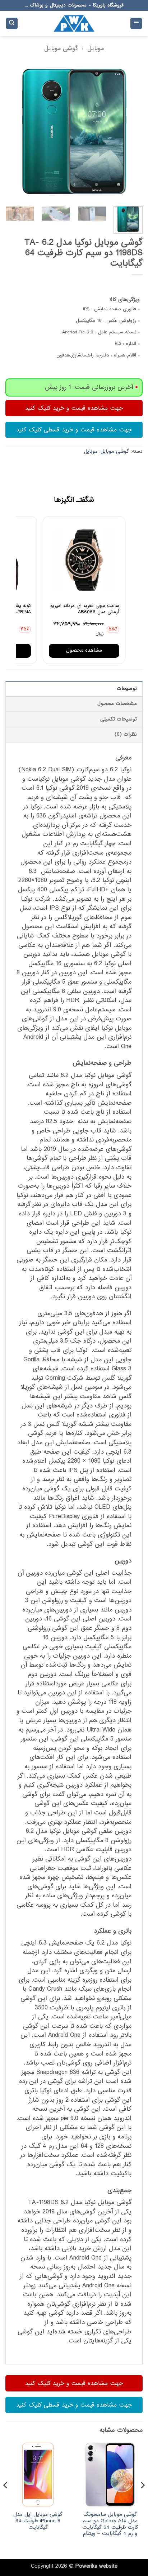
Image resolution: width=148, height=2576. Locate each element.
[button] (136, 24)
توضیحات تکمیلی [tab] (119, 719)
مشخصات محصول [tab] (117, 704)
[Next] (12, 132)
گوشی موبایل (61, 48)
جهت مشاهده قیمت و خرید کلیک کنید (74, 408)
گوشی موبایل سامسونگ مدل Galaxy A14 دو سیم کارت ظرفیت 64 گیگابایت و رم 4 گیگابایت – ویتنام (110, 2524)
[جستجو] (12, 24)
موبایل (96, 48)
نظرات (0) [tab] (126, 734)
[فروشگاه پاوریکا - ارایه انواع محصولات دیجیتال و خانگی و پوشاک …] (74, 23)
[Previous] (131, 132)
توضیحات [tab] (127, 689)
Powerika (86, 2566)
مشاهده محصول (84, 650)
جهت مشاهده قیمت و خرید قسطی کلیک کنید (74, 430)
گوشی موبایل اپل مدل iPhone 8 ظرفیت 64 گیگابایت (38, 2521)
